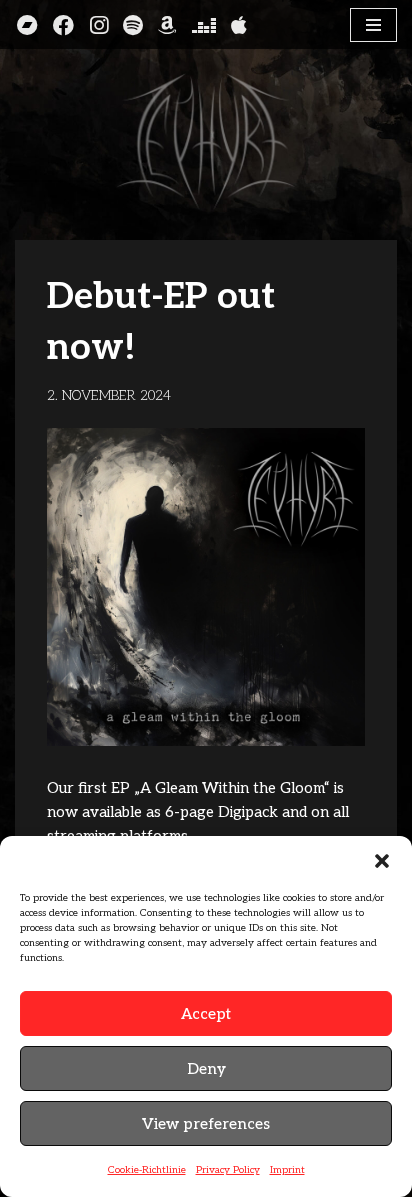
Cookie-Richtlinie (147, 1170)
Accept (206, 1014)
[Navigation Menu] (373, 25)
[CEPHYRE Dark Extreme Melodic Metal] (205, 142)
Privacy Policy (228, 1170)
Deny (206, 1069)
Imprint (287, 1170)
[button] (382, 861)
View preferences (206, 1124)
